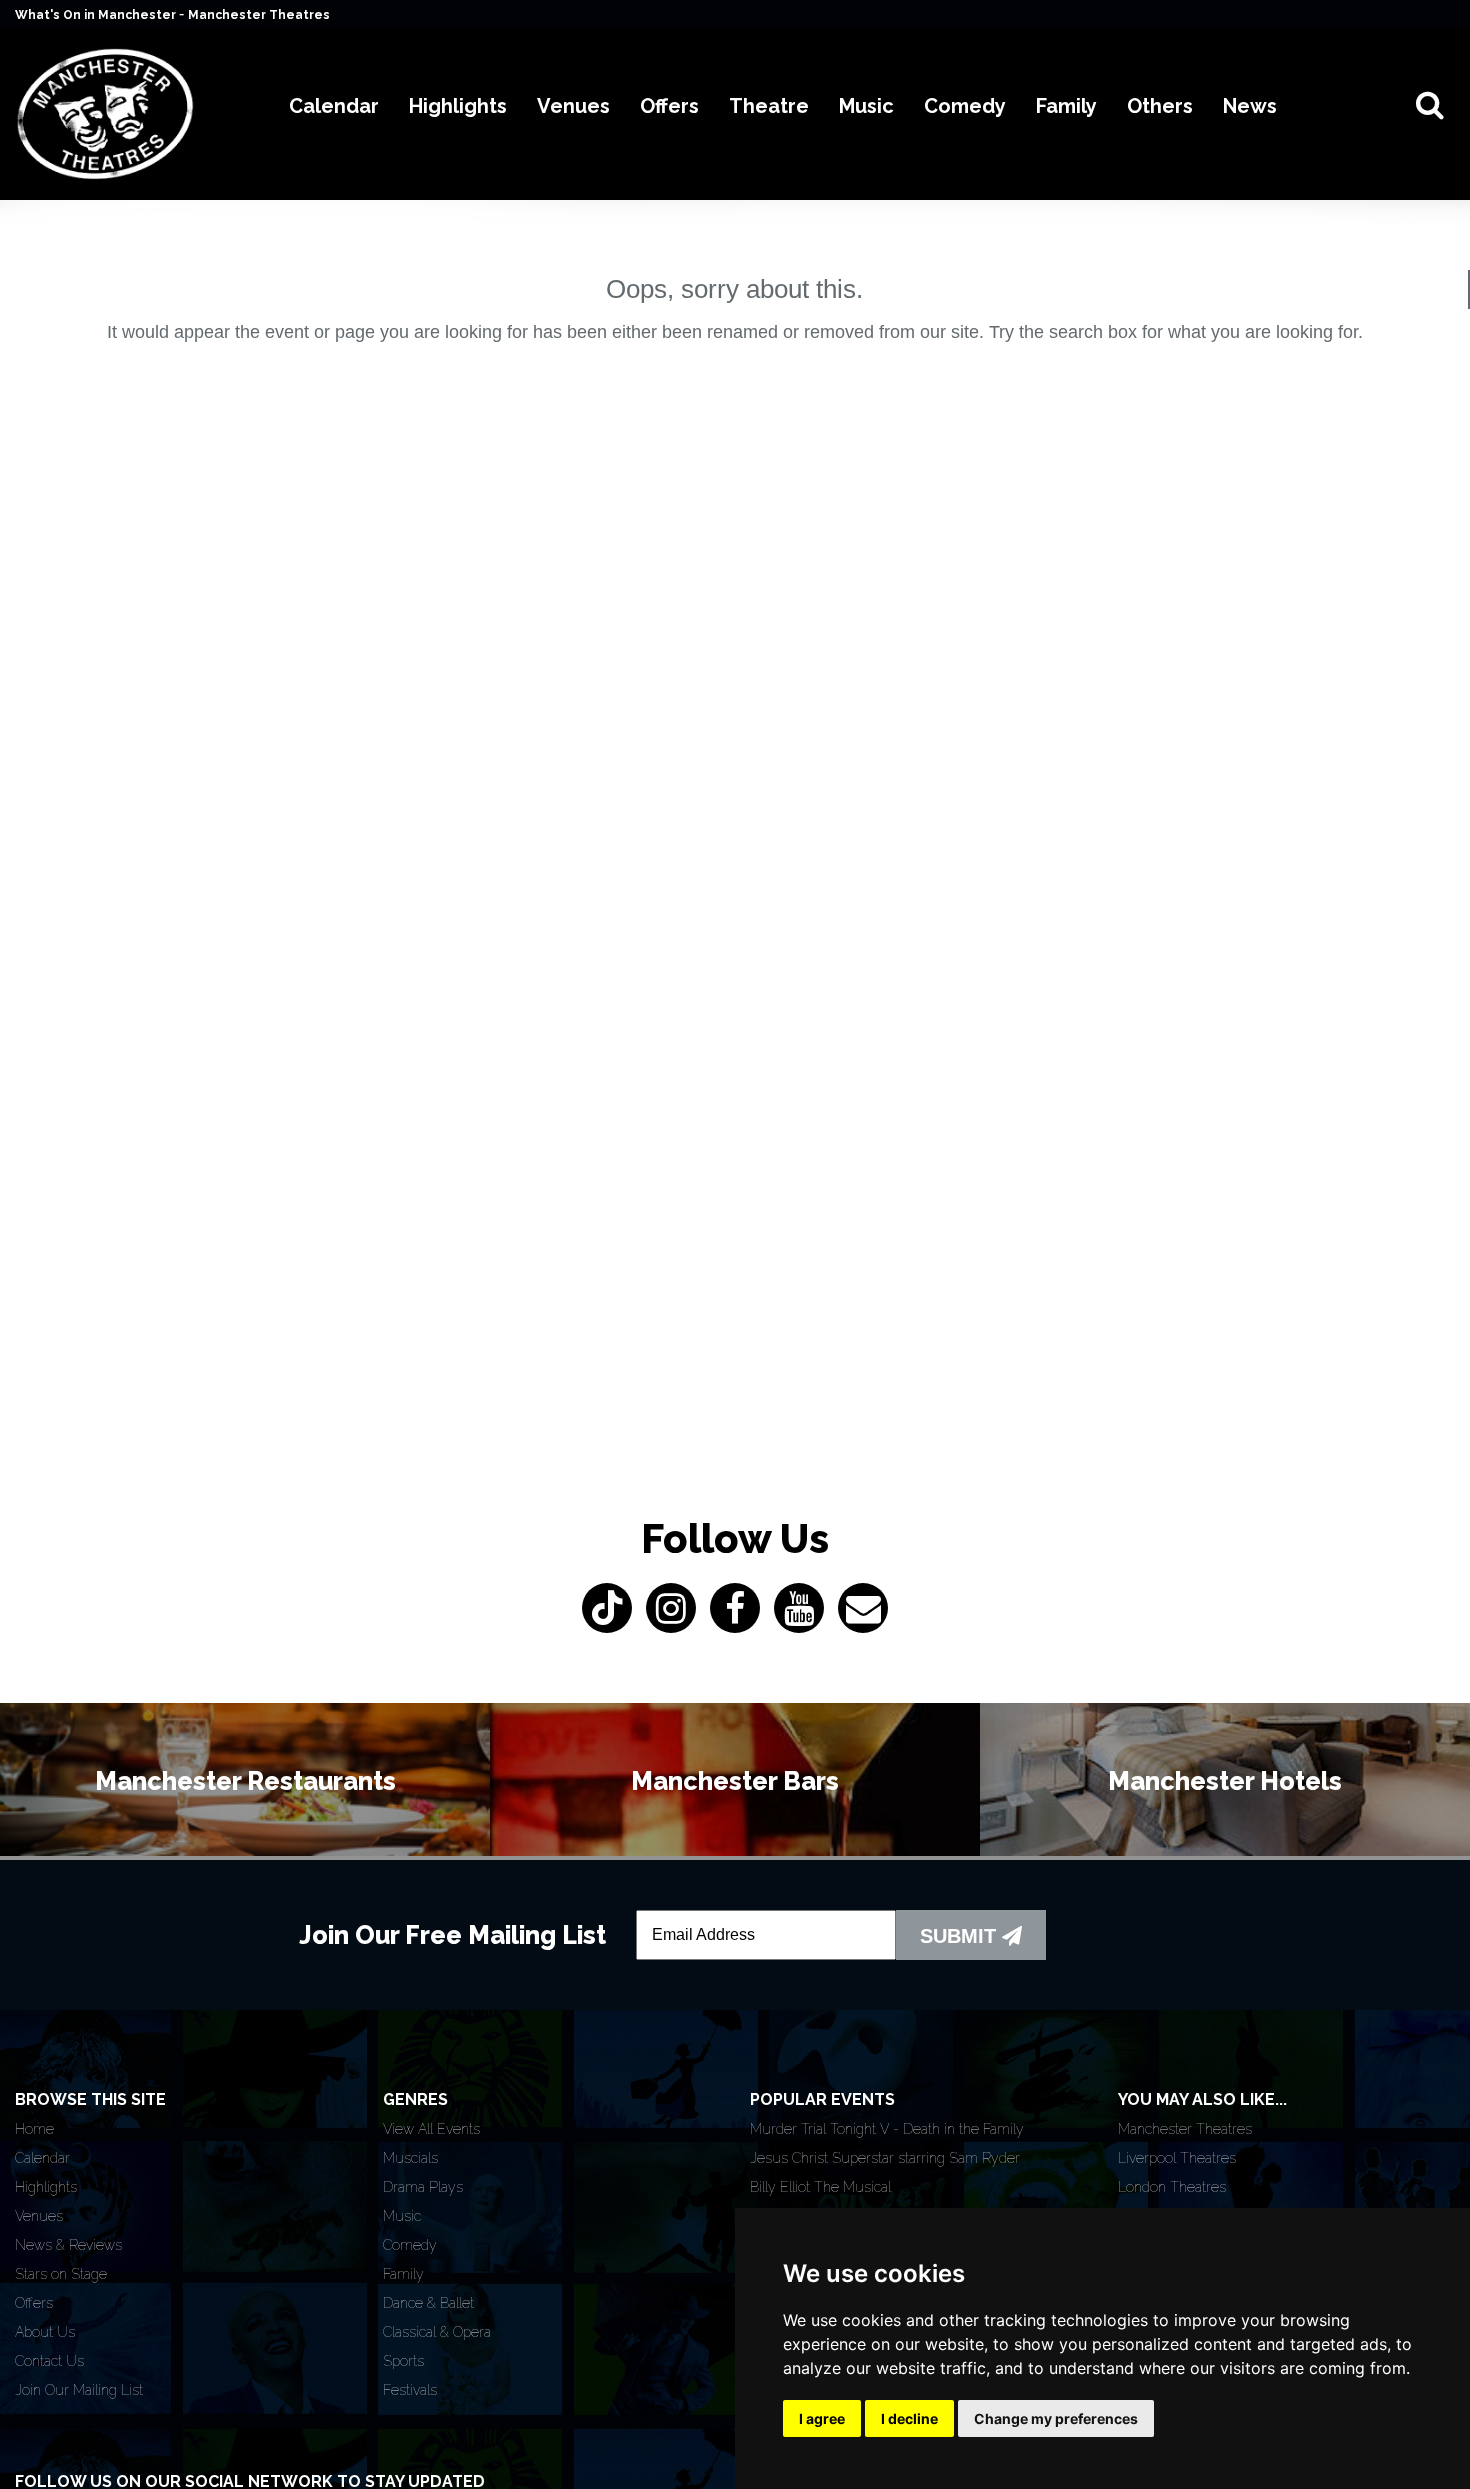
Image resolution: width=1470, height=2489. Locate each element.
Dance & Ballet (428, 2303)
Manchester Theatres (259, 15)
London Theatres (1172, 2187)
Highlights (46, 2187)
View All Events (431, 2129)
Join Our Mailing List (79, 2390)
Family (403, 2274)
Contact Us (49, 2361)
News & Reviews (68, 2245)
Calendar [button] (334, 106)
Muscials (410, 2158)
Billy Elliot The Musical (820, 2187)
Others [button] (1160, 106)
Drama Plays (423, 2187)
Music (402, 2216)
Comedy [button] (965, 106)
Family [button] (1066, 106)
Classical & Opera (437, 2332)
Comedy (410, 2245)
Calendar (42, 2158)
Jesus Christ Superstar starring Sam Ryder (885, 2158)
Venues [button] (573, 106)
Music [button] (866, 106)
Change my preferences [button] (1056, 2418)
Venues (39, 2216)
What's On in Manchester (97, 15)
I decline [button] (909, 2418)
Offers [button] (669, 106)
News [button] (1250, 106)
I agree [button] (822, 2418)
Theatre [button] (769, 106)
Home (34, 2129)
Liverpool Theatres (1177, 2158)
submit (961, 1936)
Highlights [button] (458, 106)
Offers (34, 2303)
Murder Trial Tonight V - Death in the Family (887, 2129)
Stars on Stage (61, 2274)
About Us (45, 2332)
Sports (403, 2361)
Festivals (410, 2390)
